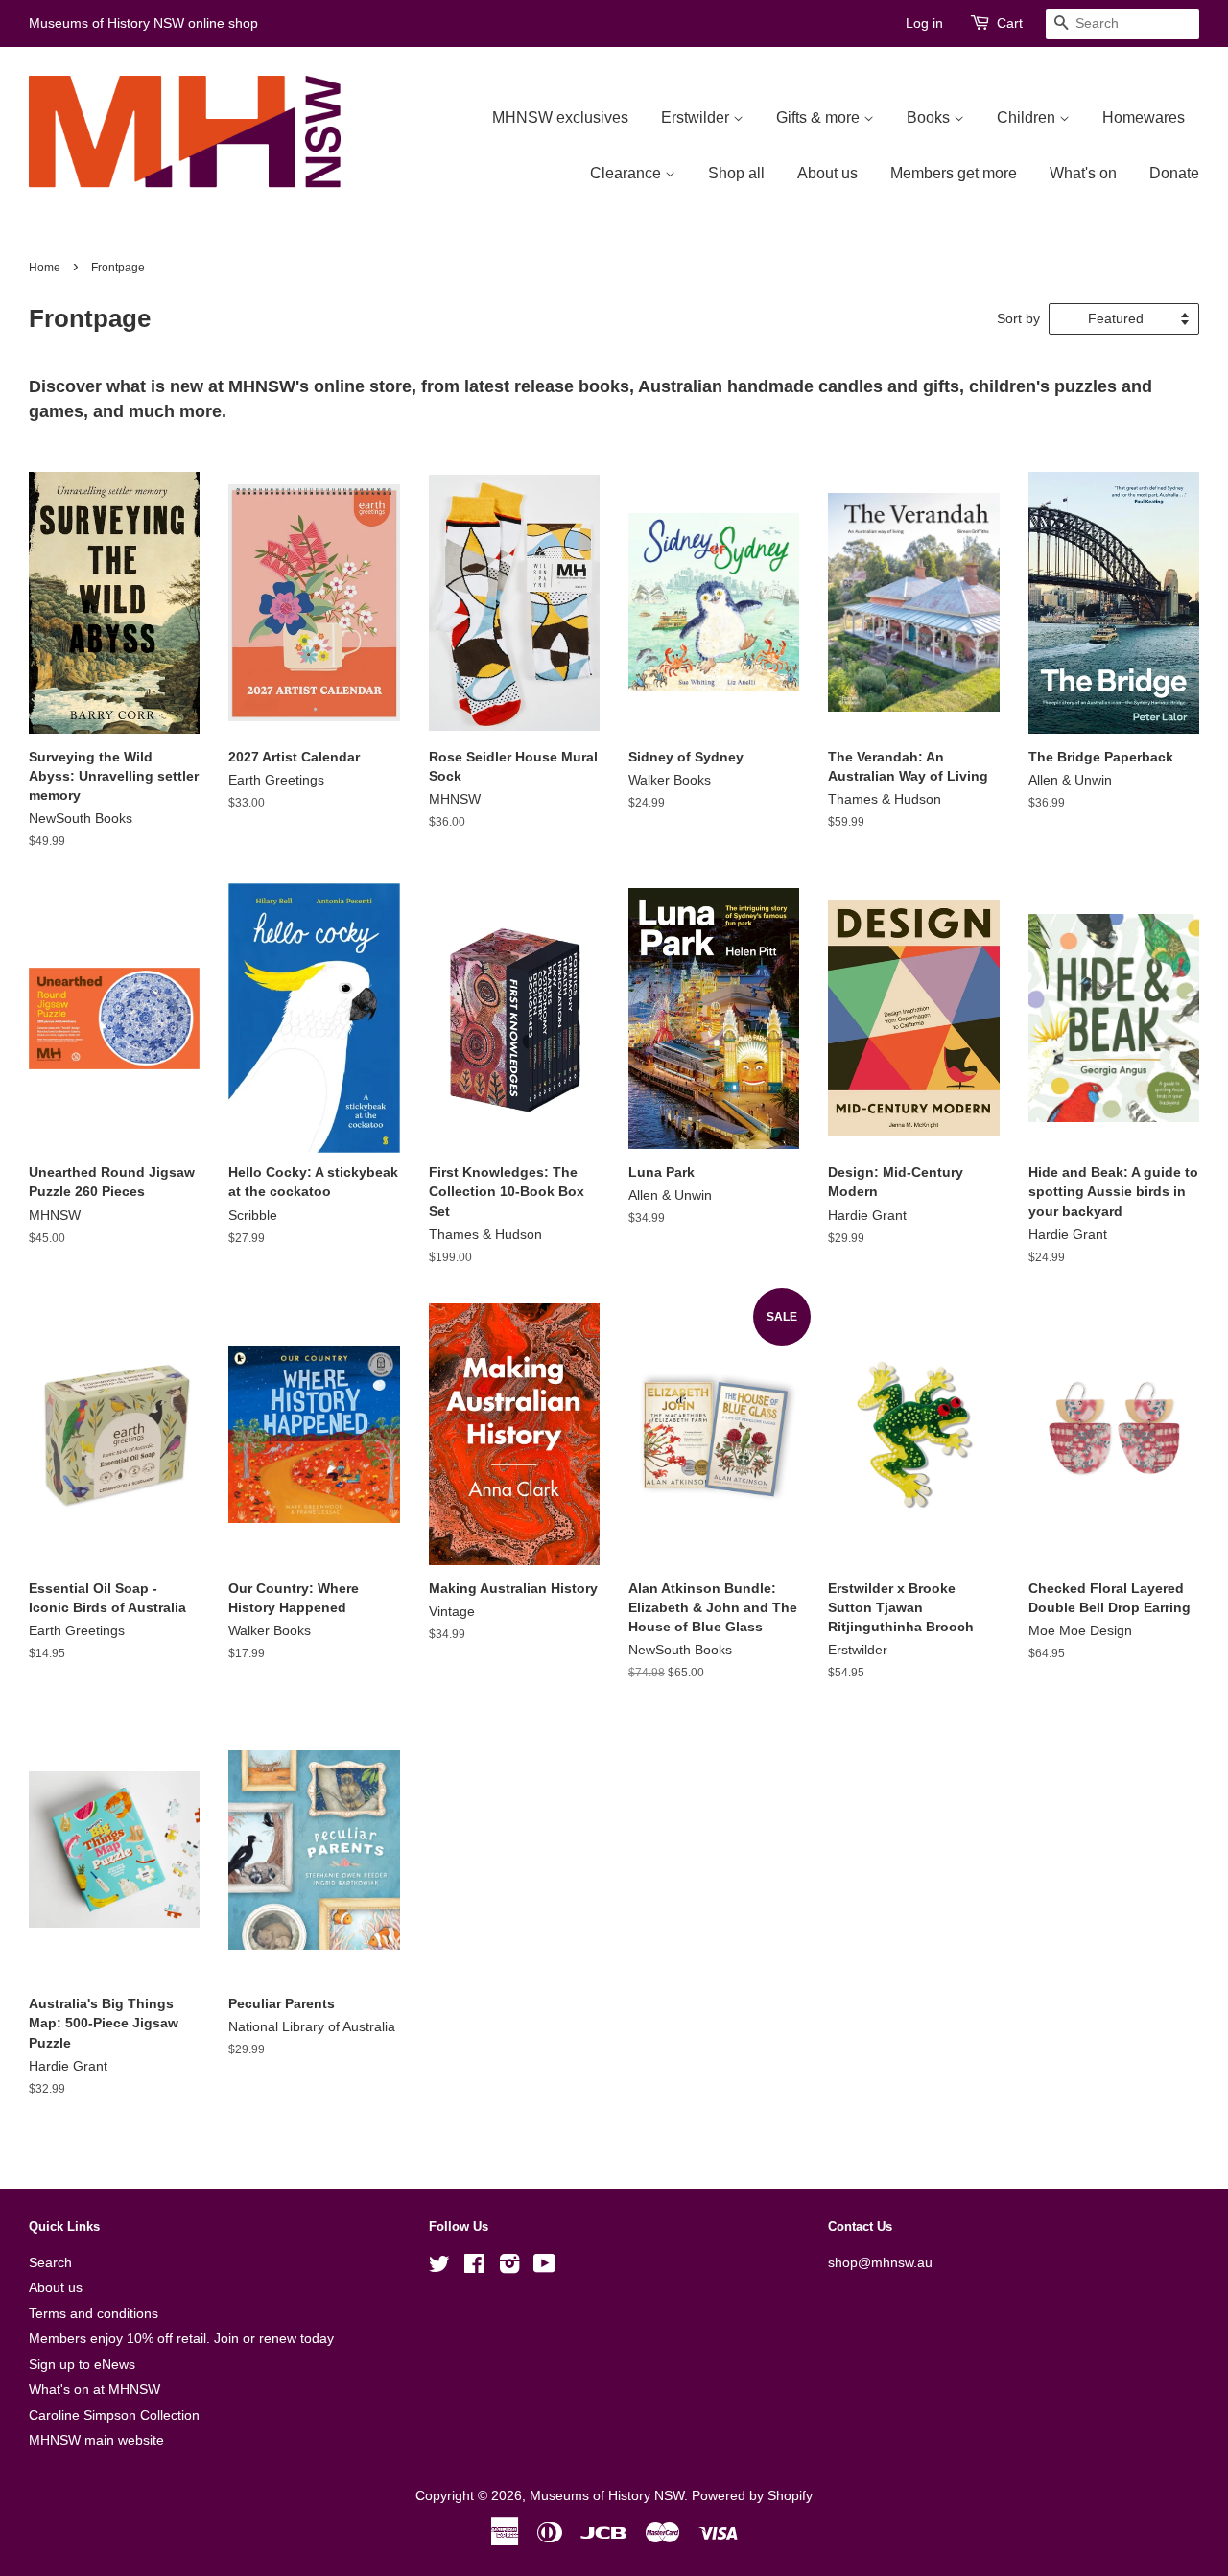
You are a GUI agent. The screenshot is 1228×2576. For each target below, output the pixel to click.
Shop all (736, 173)
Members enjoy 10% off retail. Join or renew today (181, 2339)
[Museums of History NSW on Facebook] (474, 2268)
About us (827, 173)
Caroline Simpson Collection (114, 2415)
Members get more (954, 173)
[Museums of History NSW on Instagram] (509, 2268)
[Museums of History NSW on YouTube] (544, 2268)
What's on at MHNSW (94, 2389)
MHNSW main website (96, 2440)
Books (930, 117)
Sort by (1018, 318)
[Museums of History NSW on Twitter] (439, 2268)
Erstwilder (697, 117)
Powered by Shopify (752, 2496)
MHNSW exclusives (560, 117)
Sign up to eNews (82, 2365)
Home (45, 268)
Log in (924, 23)
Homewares (1144, 117)
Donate (1174, 173)
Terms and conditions (94, 2314)
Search (50, 2263)
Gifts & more (820, 117)
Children (1028, 117)
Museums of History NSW (607, 2496)
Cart (1010, 23)
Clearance (627, 173)
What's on (1083, 173)
